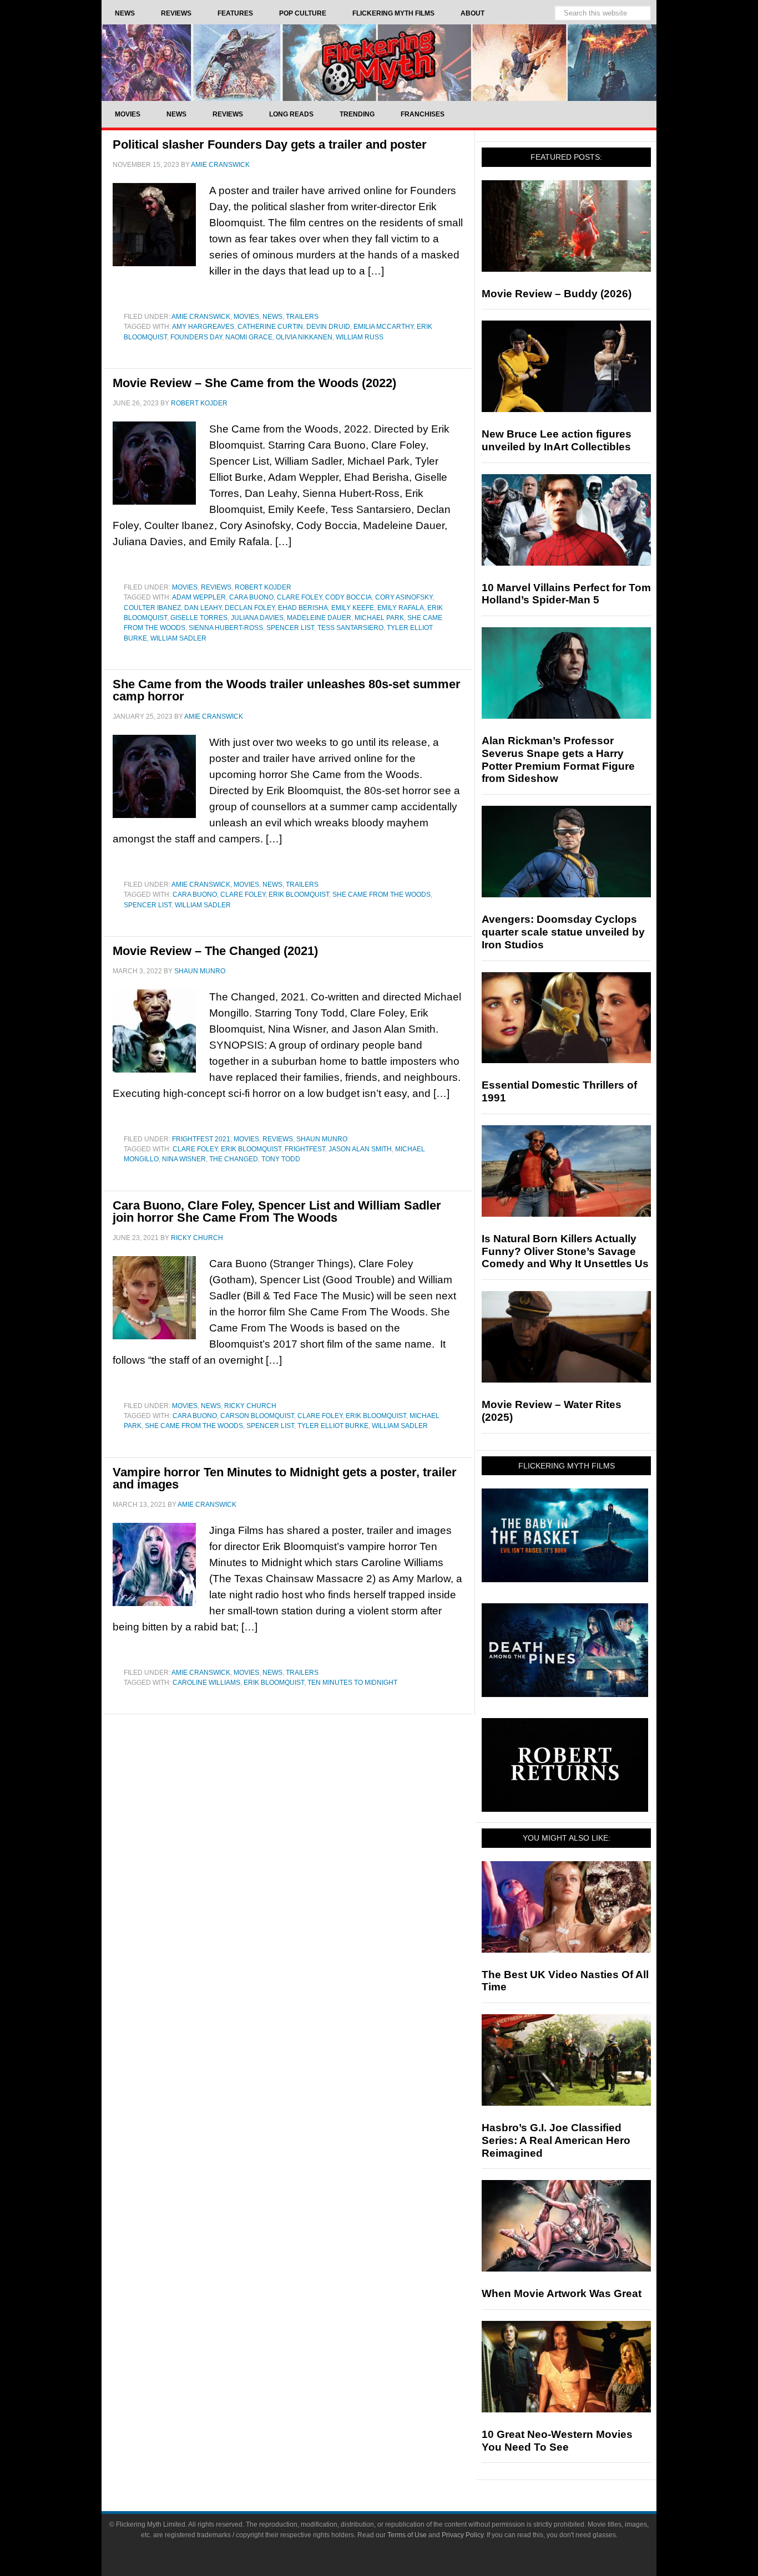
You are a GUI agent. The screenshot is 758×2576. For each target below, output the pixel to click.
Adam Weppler (199, 597)
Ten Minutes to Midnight (352, 1683)
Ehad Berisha (303, 608)
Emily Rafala (401, 608)
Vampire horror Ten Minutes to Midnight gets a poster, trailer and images (285, 1478)
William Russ (360, 337)
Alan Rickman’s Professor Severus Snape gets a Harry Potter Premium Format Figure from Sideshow (558, 759)
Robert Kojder (263, 587)
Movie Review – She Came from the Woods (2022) (254, 383)
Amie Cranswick (201, 317)
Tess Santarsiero (350, 628)
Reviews (216, 587)
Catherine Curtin (270, 327)
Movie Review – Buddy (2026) (557, 294)
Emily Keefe (353, 608)
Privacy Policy (463, 2535)
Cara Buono (251, 597)
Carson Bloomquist (257, 1416)
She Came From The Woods (381, 895)
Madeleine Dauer (319, 618)
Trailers (302, 317)
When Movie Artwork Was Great (562, 2293)
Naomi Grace (249, 337)
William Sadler (178, 638)
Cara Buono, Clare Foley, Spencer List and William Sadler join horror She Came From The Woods (277, 1211)
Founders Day (196, 337)
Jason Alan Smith (360, 1149)
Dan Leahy (203, 608)
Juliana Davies (257, 618)
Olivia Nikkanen (304, 337)
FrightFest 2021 (201, 1139)
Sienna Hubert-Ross (226, 628)
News (272, 317)
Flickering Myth (379, 62)
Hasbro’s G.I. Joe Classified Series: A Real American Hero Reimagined (556, 2140)
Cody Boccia (348, 597)
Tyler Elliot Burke (333, 1426)
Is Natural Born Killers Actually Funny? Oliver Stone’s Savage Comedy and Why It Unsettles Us (565, 1251)
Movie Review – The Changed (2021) (215, 951)
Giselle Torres (199, 618)
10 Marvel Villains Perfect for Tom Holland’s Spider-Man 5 (566, 594)
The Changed (234, 1159)
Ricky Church (250, 1406)
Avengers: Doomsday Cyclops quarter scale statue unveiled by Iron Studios (563, 932)
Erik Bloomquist (299, 895)
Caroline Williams (206, 1683)
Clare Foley (299, 597)
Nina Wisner (184, 1159)
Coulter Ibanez (152, 608)
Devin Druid (328, 327)
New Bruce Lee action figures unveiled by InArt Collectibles (557, 440)
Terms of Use (407, 2535)
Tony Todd (281, 1159)
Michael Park (379, 618)
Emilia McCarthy (383, 327)
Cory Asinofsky (404, 597)
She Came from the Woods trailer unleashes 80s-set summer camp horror (287, 690)
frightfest (305, 1149)
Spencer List (290, 628)
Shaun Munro (322, 1139)
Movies (246, 317)
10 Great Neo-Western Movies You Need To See (557, 2441)
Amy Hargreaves (203, 327)
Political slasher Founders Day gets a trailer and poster (270, 144)
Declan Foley (250, 608)
